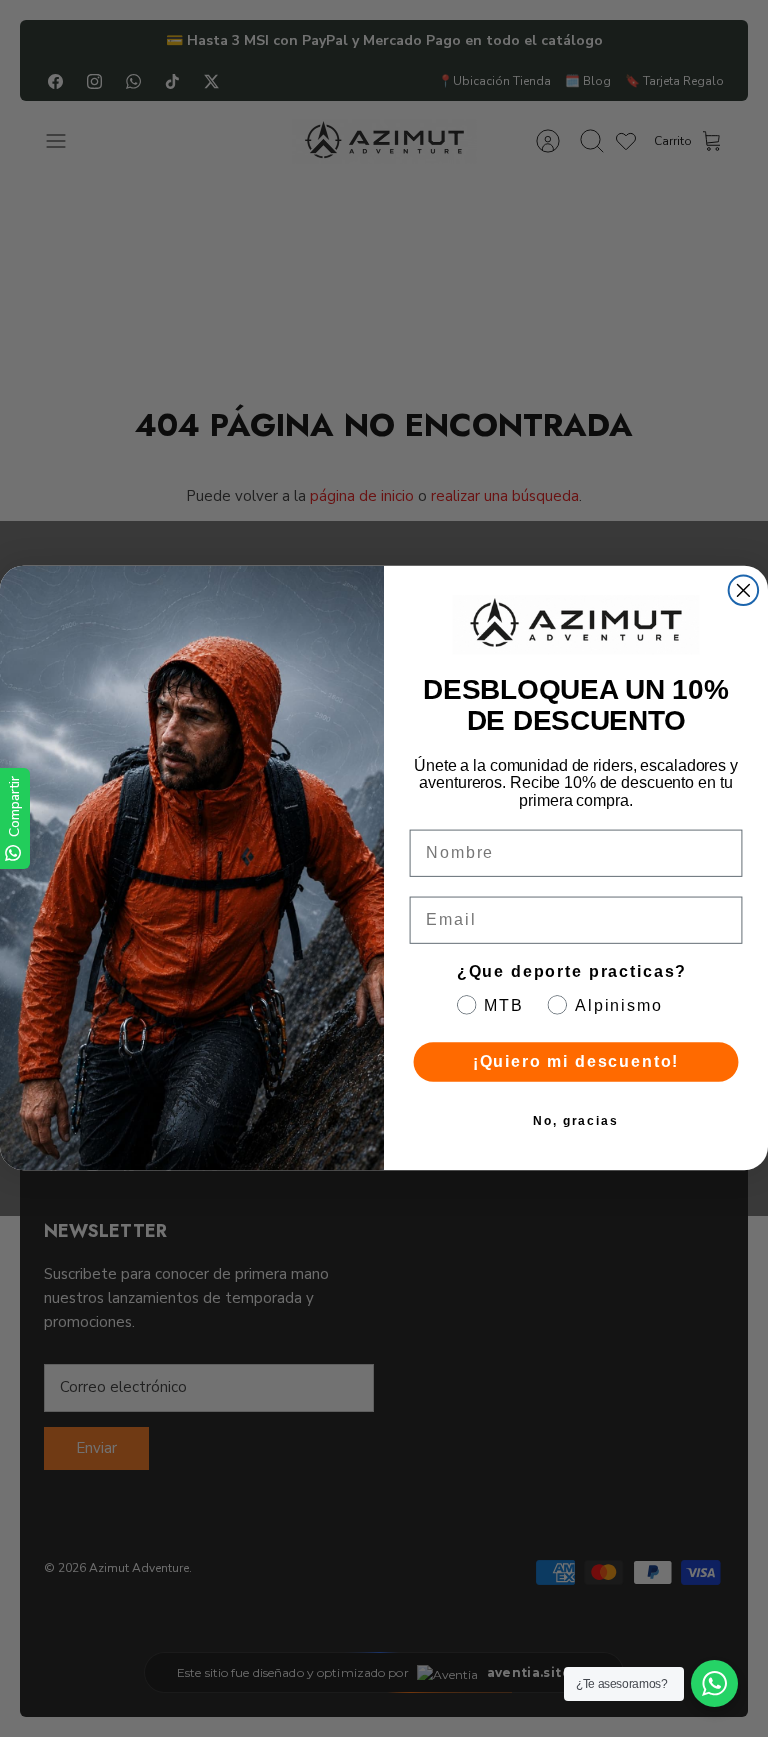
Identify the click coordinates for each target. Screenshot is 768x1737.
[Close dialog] (744, 591)
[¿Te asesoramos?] (714, 1683)
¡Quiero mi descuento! (576, 1062)
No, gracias (576, 1122)
